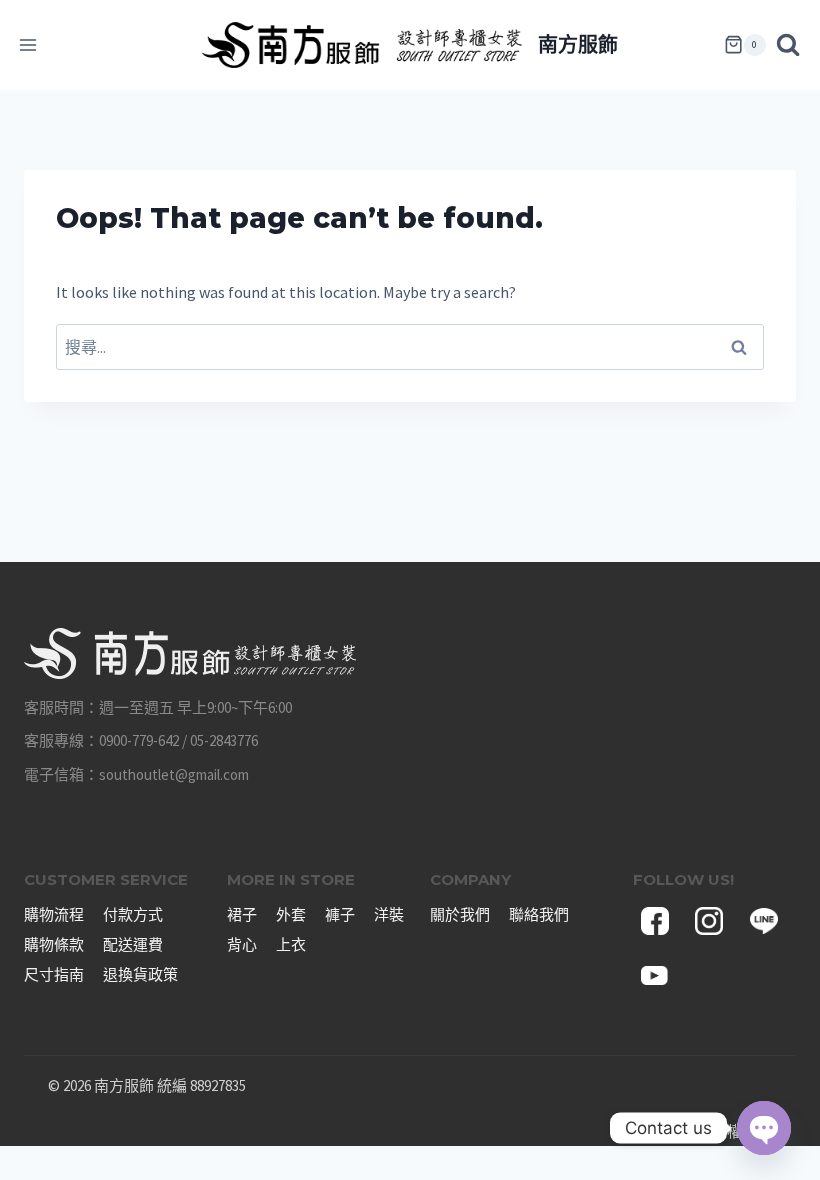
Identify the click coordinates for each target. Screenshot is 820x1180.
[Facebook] (655, 921)
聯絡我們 (539, 914)
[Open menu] (28, 44)
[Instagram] (709, 921)
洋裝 (389, 914)
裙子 (242, 914)
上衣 (291, 944)
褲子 (340, 914)
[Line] (764, 921)
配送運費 (133, 944)
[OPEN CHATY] (764, 1128)
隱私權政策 (734, 1131)
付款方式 (133, 914)
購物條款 (54, 944)
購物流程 (54, 914)
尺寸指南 (54, 974)
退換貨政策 (140, 974)
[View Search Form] (793, 45)
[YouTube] (655, 976)
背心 (242, 944)
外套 (291, 914)
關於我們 (460, 914)
